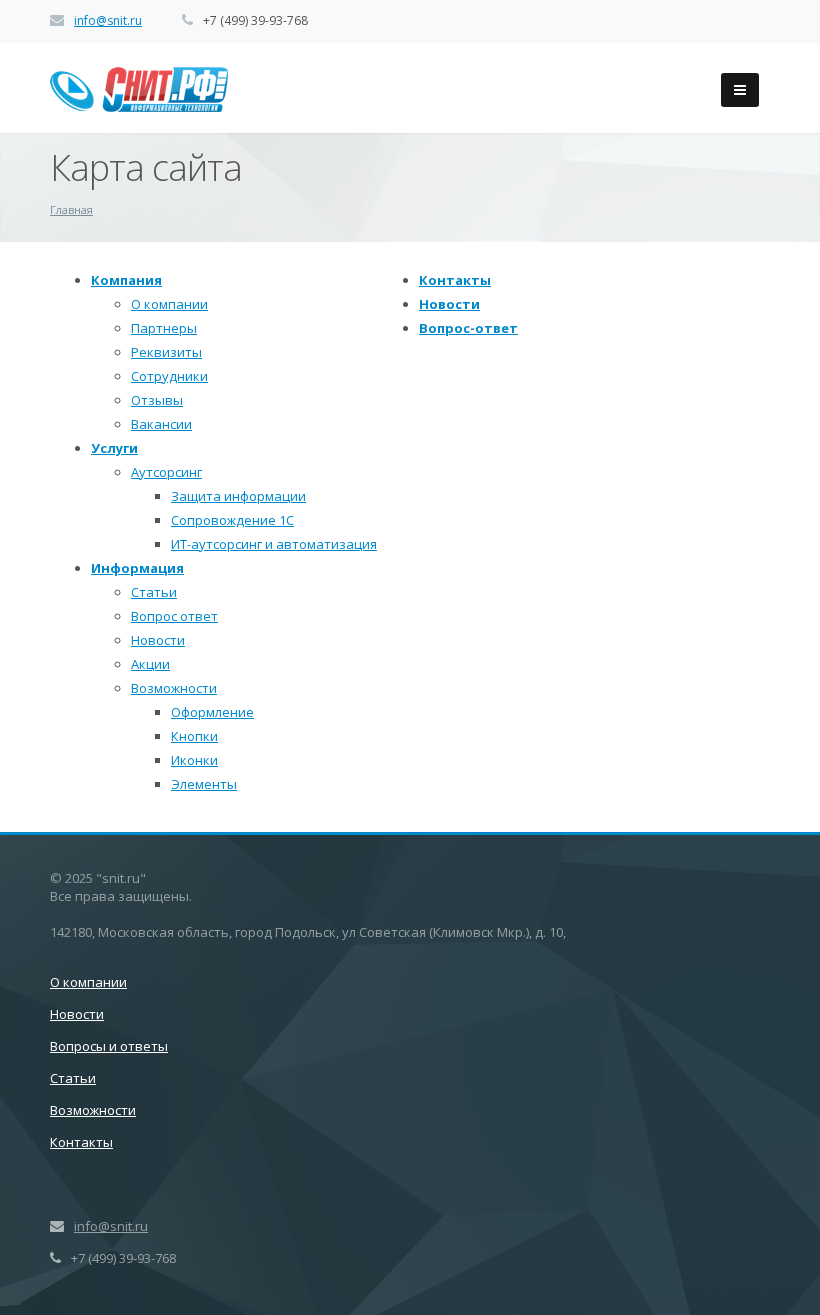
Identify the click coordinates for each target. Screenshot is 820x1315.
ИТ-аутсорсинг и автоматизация (274, 544)
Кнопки (194, 736)
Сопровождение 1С (232, 520)
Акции (150, 664)
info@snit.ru (108, 20)
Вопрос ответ (174, 616)
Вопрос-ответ (468, 328)
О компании (169, 304)
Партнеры (164, 328)
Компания (126, 280)
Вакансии (161, 424)
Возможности (174, 688)
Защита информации (238, 496)
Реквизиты (166, 352)
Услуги (114, 448)
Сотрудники (169, 376)
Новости (158, 640)
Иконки (194, 760)
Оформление (212, 712)
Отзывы (157, 400)
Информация (137, 568)
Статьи (154, 592)
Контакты (455, 280)
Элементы (204, 784)
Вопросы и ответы (109, 1046)
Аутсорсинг (166, 472)
